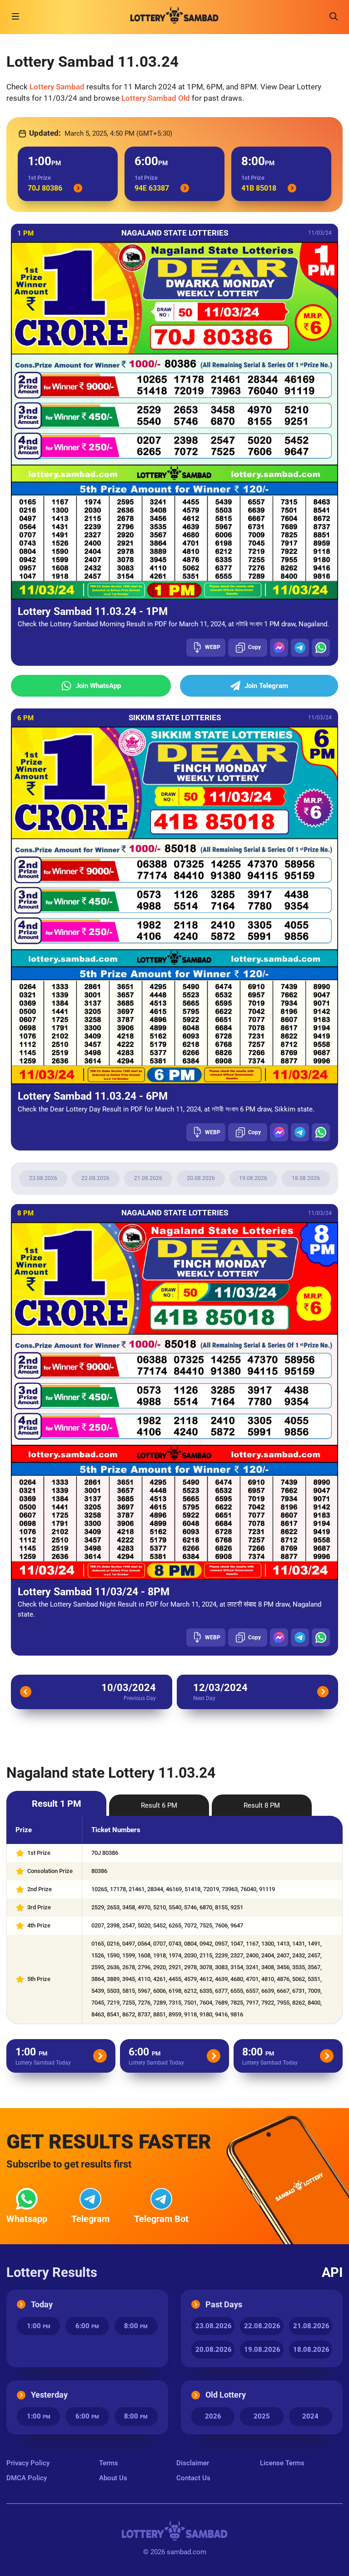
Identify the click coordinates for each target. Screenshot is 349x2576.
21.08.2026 (148, 1178)
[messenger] (279, 648)
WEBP (213, 647)
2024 (310, 2416)
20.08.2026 (201, 1178)
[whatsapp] (321, 648)
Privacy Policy (28, 2463)
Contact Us (193, 2478)
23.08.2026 (43, 1178)
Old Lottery (226, 2395)
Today (42, 2304)
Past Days (224, 2304)
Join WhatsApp (98, 686)
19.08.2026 (253, 1178)
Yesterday (49, 2395)
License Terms (282, 2463)
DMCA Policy (27, 2478)
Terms (109, 2463)
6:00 (87, 2326)
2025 (262, 2416)
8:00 (136, 2326)
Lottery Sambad (57, 87)
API (332, 2273)
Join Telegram (266, 686)
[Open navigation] (15, 16)
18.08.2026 (306, 1178)
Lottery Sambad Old (156, 98)
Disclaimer (193, 2463)
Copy (254, 647)
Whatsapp (27, 2219)
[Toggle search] (334, 16)
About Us (113, 2478)
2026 (213, 2416)
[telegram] (300, 648)
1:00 (39, 2326)
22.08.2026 (95, 1178)
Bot (161, 2219)
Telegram (90, 2219)
